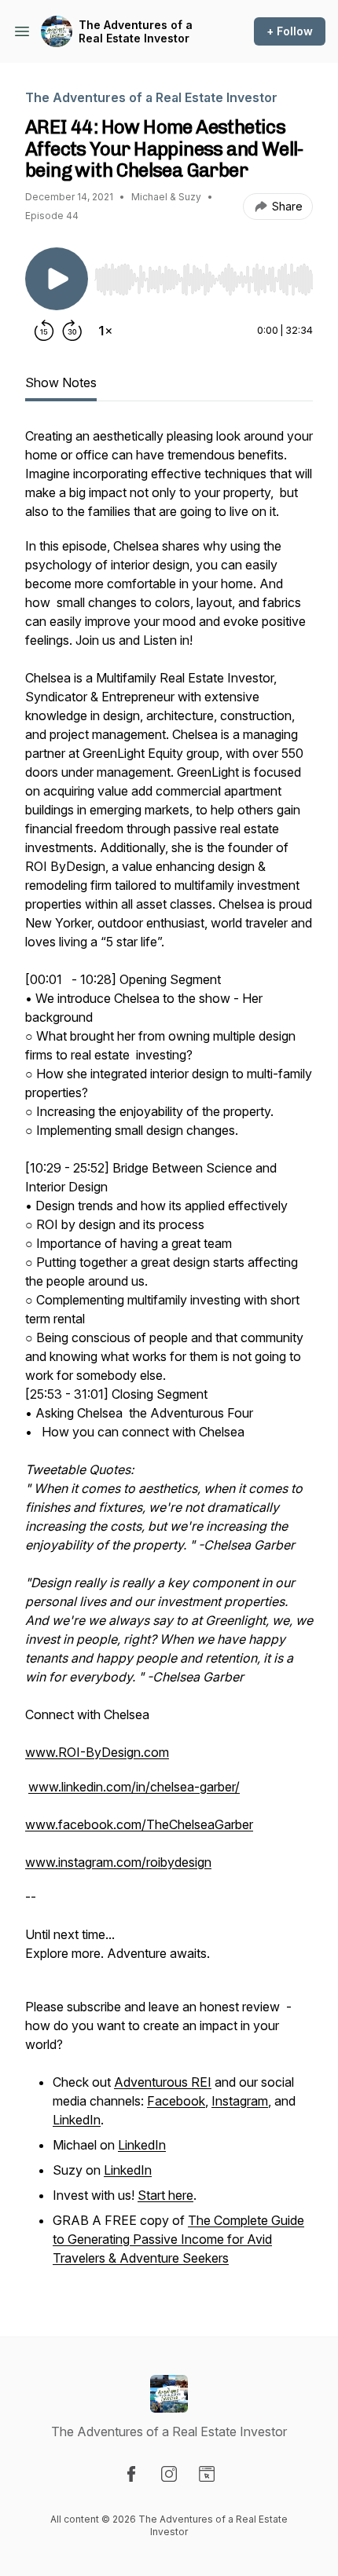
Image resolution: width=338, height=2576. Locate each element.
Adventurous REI (163, 2082)
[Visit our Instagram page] (169, 2474)
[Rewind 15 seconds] (44, 331)
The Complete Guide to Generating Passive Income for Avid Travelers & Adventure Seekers (178, 2239)
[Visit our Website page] (207, 2474)
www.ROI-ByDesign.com (97, 1752)
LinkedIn (77, 2120)
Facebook (176, 2101)
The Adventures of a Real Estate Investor (136, 32)
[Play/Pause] (57, 279)
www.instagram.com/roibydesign (118, 1862)
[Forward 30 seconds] (72, 331)
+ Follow (290, 31)
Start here (165, 2195)
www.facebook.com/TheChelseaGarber (139, 1824)
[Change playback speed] (105, 331)
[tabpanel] (169, 1356)
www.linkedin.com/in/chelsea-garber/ (134, 1787)
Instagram (240, 2101)
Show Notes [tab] (61, 382)
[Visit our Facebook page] (131, 2474)
